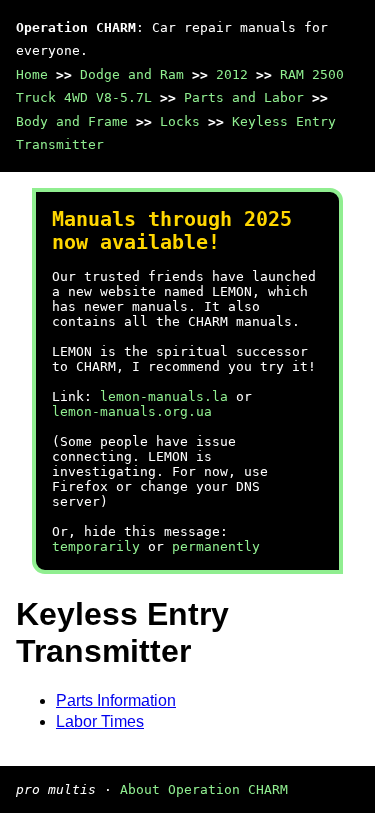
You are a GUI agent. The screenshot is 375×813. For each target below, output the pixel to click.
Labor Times (100, 721)
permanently (216, 546)
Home (32, 74)
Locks (180, 121)
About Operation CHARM (204, 789)
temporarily (96, 546)
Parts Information (116, 700)
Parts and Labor (244, 97)
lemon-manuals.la (164, 396)
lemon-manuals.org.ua (132, 411)
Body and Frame (72, 121)
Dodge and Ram (132, 74)
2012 (232, 74)
